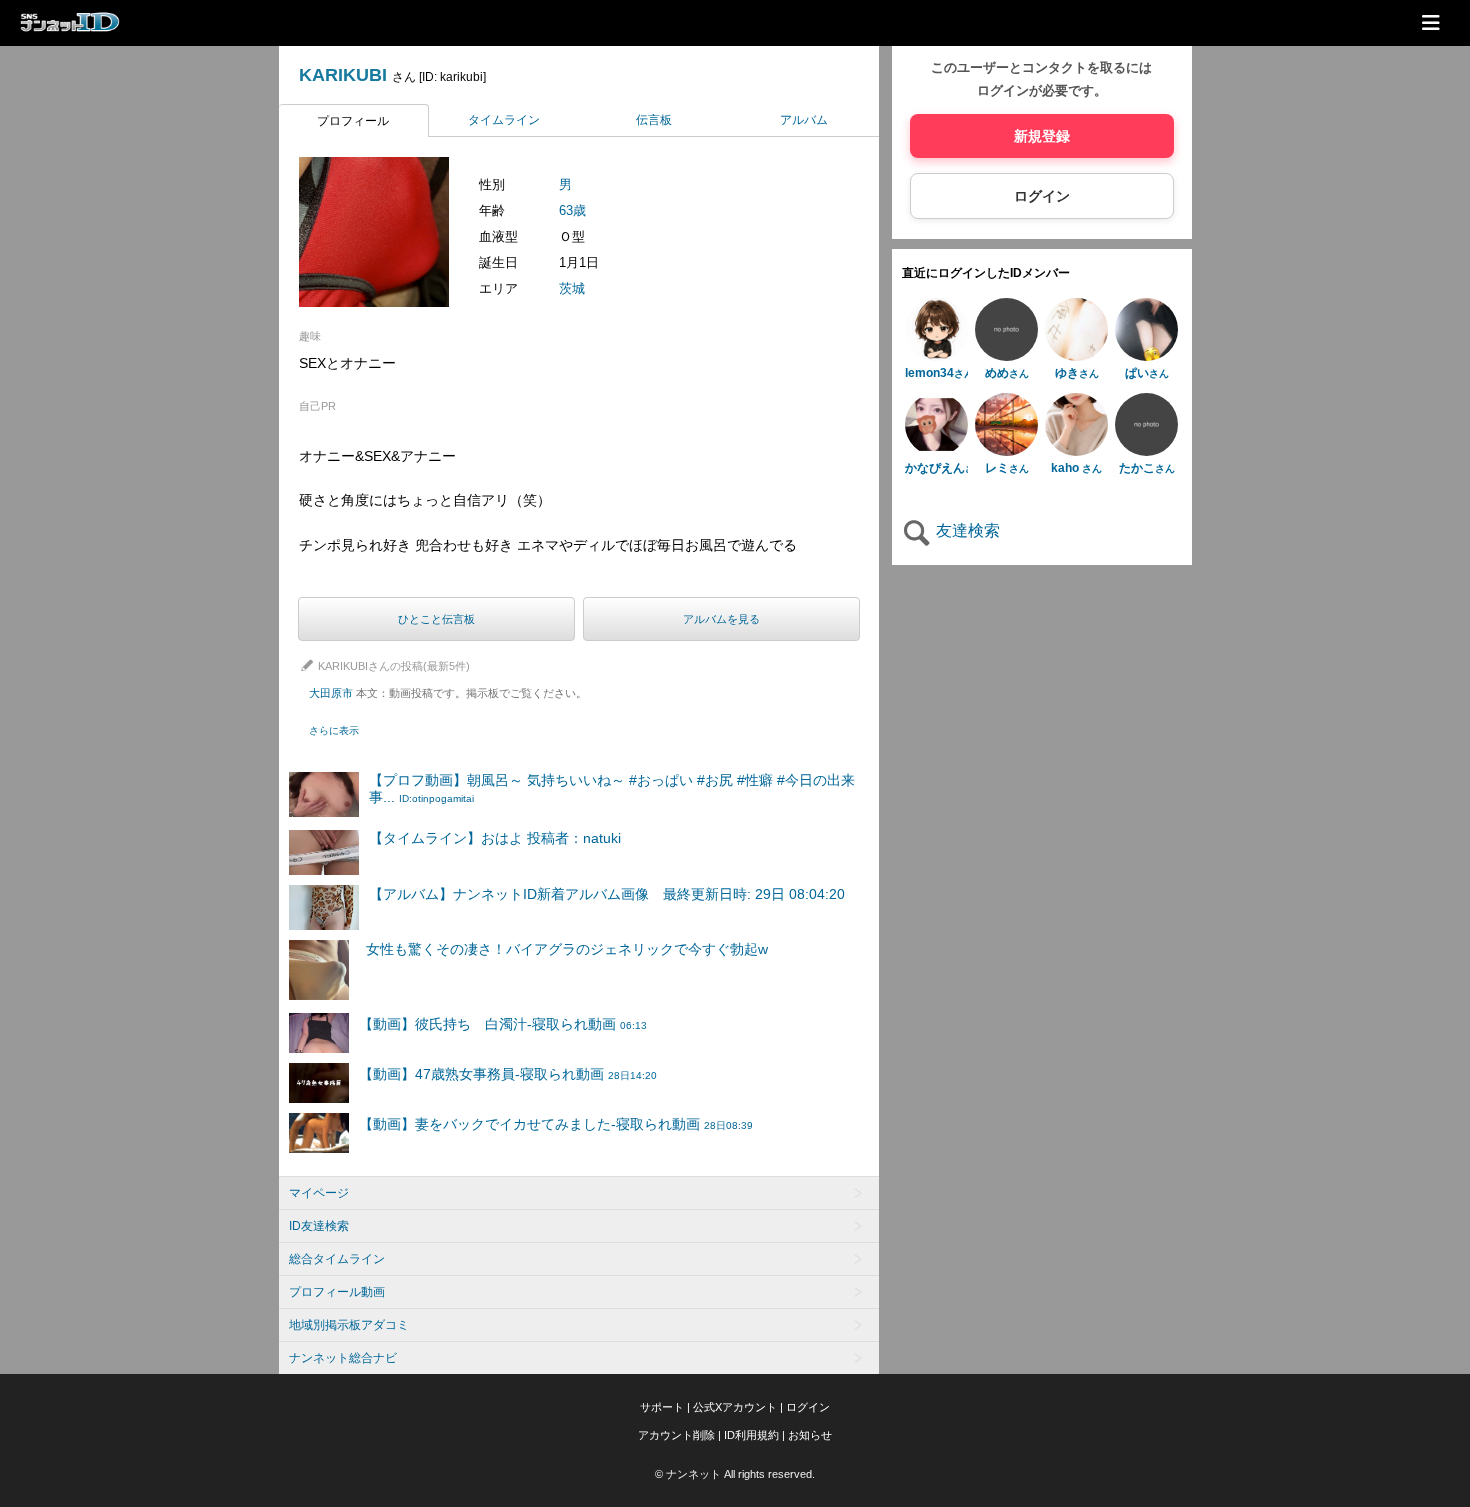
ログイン (1042, 197)
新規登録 (1042, 137)
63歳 (572, 210)
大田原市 (448, 693)
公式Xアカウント (735, 1407)
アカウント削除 (676, 1435)
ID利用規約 (751, 1435)
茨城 (572, 288)
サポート (662, 1407)
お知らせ (810, 1435)
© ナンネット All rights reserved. (735, 1474)
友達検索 (966, 531)
